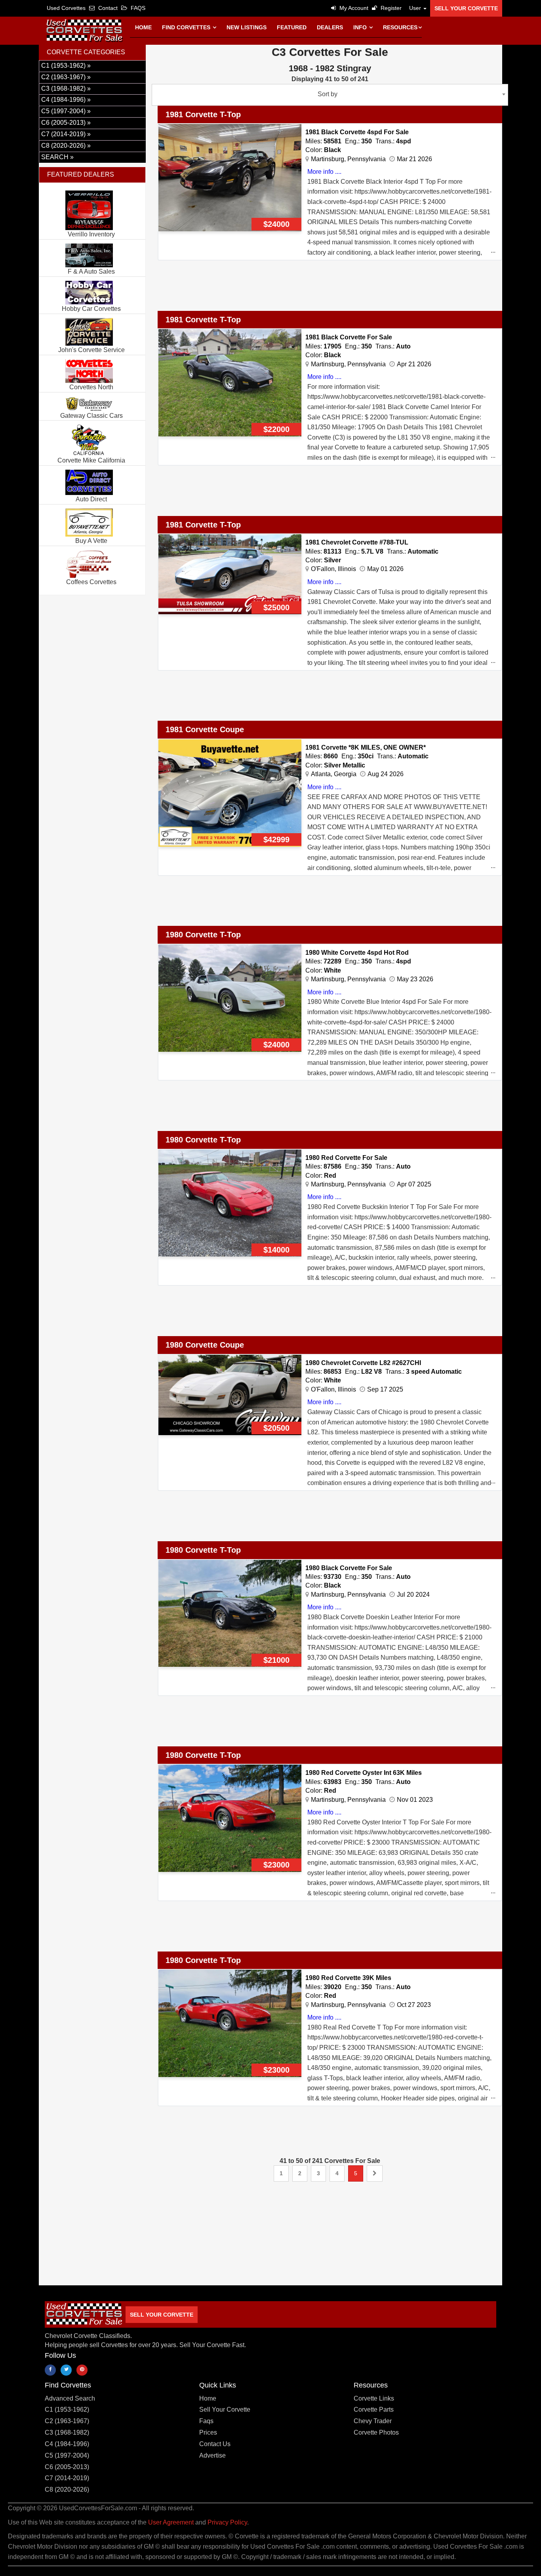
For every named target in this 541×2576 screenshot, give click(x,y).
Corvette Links (374, 2398)
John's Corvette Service (91, 350)
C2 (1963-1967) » (66, 77)
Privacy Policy (227, 2522)
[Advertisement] (296, 290)
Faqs (206, 2421)
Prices (208, 2432)
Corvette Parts (374, 2409)
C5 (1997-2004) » (66, 111)
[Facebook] (50, 2370)
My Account (353, 8)
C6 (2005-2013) (67, 2467)
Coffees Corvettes (91, 582)
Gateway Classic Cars (91, 416)
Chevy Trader (373, 2421)
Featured (292, 27)
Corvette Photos (376, 2432)
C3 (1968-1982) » (66, 89)
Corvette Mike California (91, 460)
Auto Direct (91, 499)
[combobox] (330, 95)
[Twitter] (66, 2370)
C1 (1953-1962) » (66, 66)
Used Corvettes (66, 8)
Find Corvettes (187, 27)
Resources (400, 27)
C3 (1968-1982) (67, 2432)
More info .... (324, 172)
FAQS (137, 8)
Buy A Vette (91, 541)
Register (390, 8)
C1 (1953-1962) (67, 2409)
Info (361, 27)
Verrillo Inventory (91, 234)
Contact (107, 8)
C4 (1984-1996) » (66, 100)
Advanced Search (70, 2398)
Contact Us (215, 2444)
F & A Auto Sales (91, 271)
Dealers (330, 27)
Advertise (212, 2455)
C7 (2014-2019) (67, 2478)
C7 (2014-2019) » (66, 134)
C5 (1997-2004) (67, 2455)
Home (143, 27)
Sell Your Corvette (466, 8)
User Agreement (171, 2522)
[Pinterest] (82, 2370)
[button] (416, 8)
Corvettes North (91, 387)
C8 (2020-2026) (67, 2489)
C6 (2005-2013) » (66, 123)
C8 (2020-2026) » (66, 146)
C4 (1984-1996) (67, 2444)
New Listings (247, 27)
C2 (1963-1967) (67, 2421)
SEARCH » (57, 157)
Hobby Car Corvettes (91, 309)
